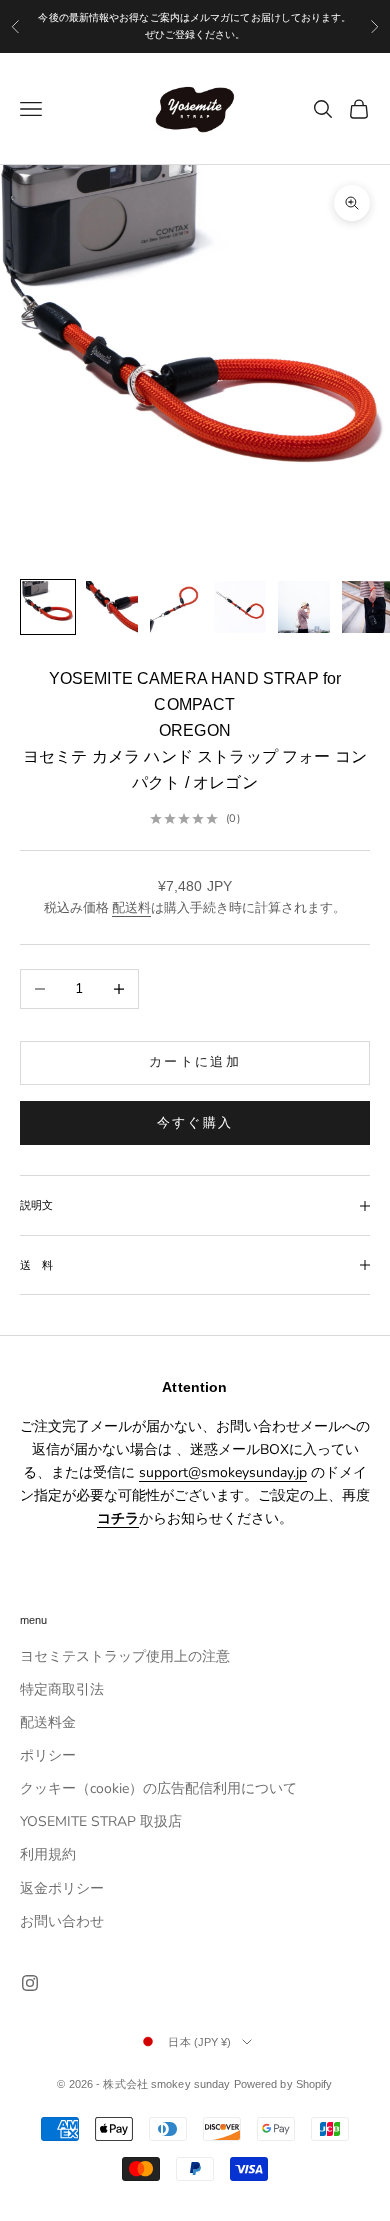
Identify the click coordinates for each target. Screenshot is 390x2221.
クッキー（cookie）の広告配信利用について (158, 1788)
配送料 (131, 908)
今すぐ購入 (195, 1123)
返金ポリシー (62, 1888)
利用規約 (48, 1854)
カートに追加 (195, 1062)
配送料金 (48, 1722)
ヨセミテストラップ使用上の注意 (125, 1656)
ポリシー (48, 1755)
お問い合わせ (62, 1921)
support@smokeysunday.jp (223, 1472)
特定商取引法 (62, 1689)
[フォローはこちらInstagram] (30, 1983)
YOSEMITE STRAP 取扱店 (101, 1821)
